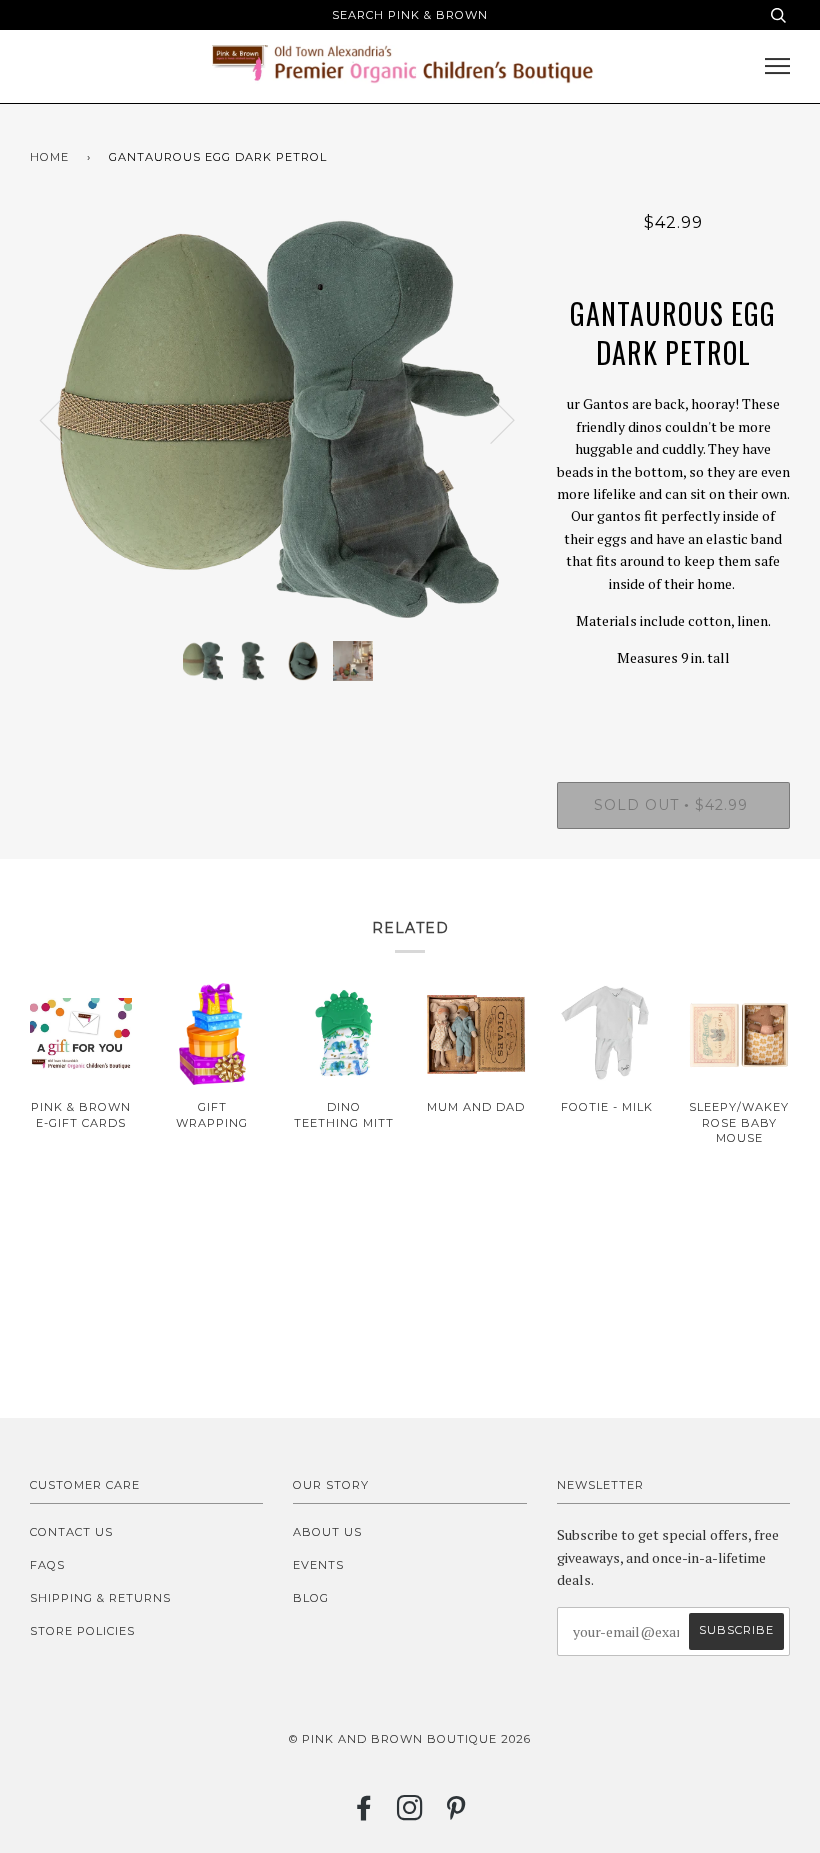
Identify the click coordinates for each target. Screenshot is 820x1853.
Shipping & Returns (100, 1598)
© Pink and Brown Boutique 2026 (410, 1739)
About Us (327, 1532)
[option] (278, 419)
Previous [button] (64, 419)
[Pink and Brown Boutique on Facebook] (364, 1814)
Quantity (673, 700)
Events (318, 1565)
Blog (311, 1598)
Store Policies (82, 1631)
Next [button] (490, 419)
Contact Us (71, 1532)
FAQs (47, 1565)
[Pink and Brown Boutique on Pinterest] (456, 1814)
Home (49, 157)
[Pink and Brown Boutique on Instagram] (410, 1814)
